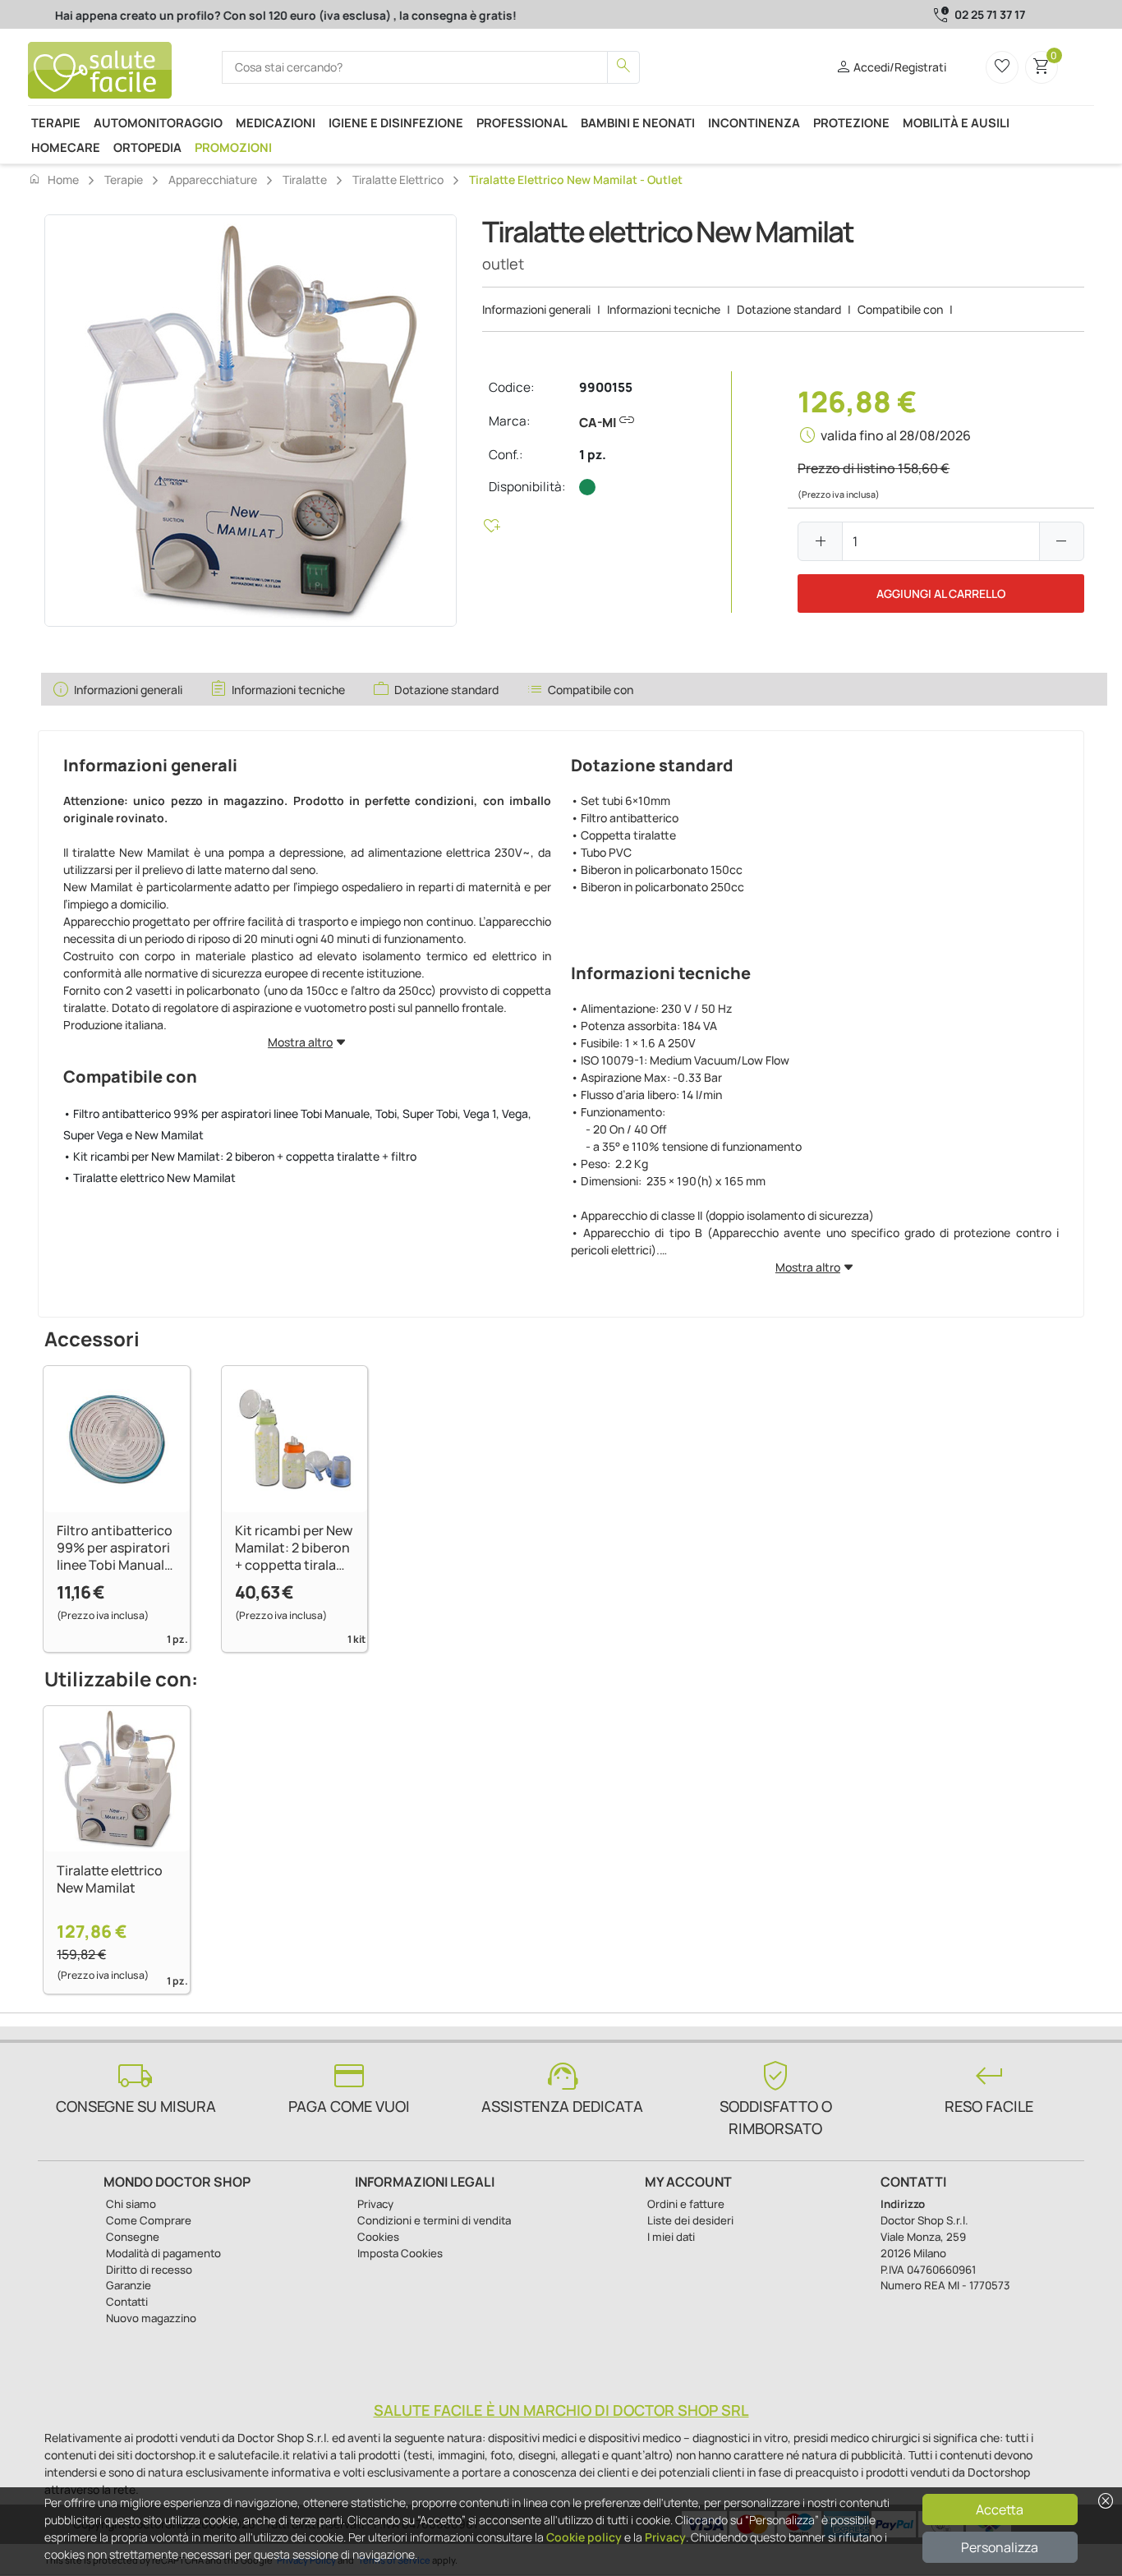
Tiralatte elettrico (398, 179)
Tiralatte (305, 179)
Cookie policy (584, 2537)
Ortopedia (147, 147)
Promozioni (233, 147)
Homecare (66, 147)
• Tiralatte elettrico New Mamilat (149, 1178)
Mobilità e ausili (956, 122)
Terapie (56, 122)
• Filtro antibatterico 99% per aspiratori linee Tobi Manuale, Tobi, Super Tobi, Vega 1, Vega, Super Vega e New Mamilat (297, 1124)
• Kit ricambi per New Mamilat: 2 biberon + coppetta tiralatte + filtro (240, 1156)
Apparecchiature (213, 179)
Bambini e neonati (638, 122)
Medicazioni (276, 122)
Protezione (851, 122)
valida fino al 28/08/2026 (896, 435)
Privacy (665, 2537)
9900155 (606, 387)
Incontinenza (754, 122)
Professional (522, 122)
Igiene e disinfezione (396, 122)
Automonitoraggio (158, 122)
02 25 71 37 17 (990, 14)
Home (53, 179)
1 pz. (593, 455)
